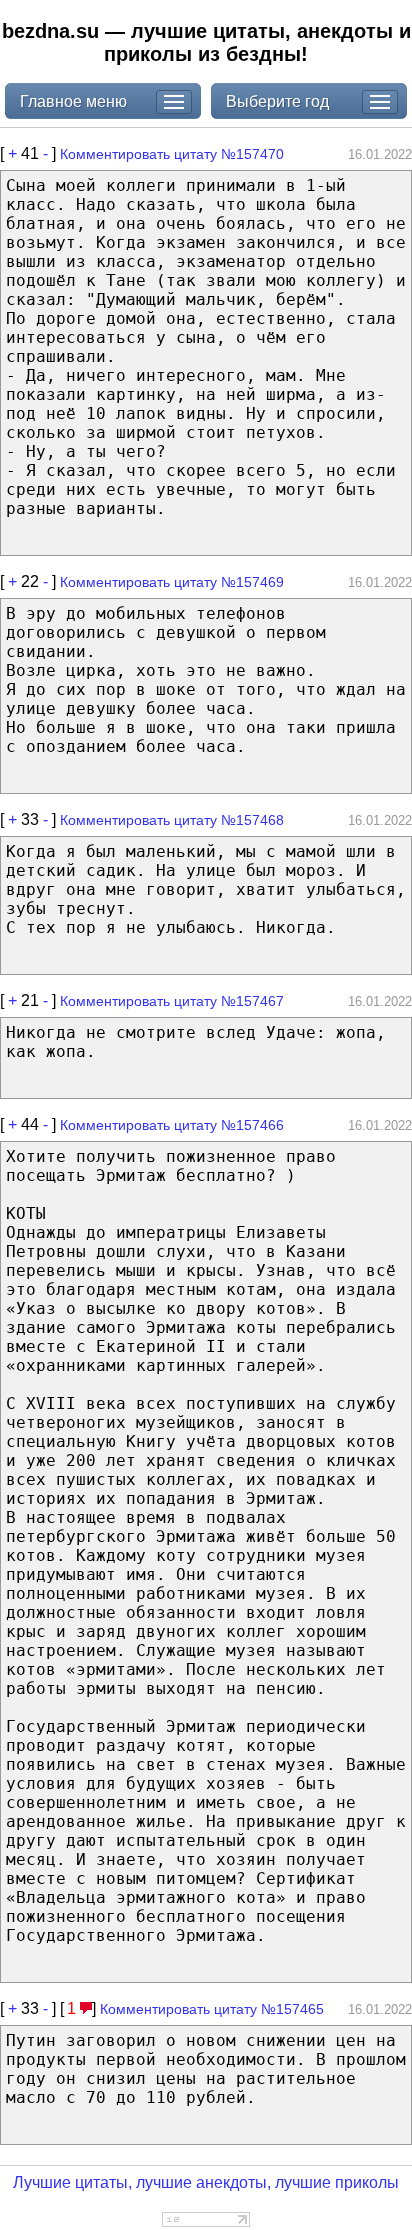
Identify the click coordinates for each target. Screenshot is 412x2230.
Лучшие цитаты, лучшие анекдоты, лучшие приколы (206, 2182)
